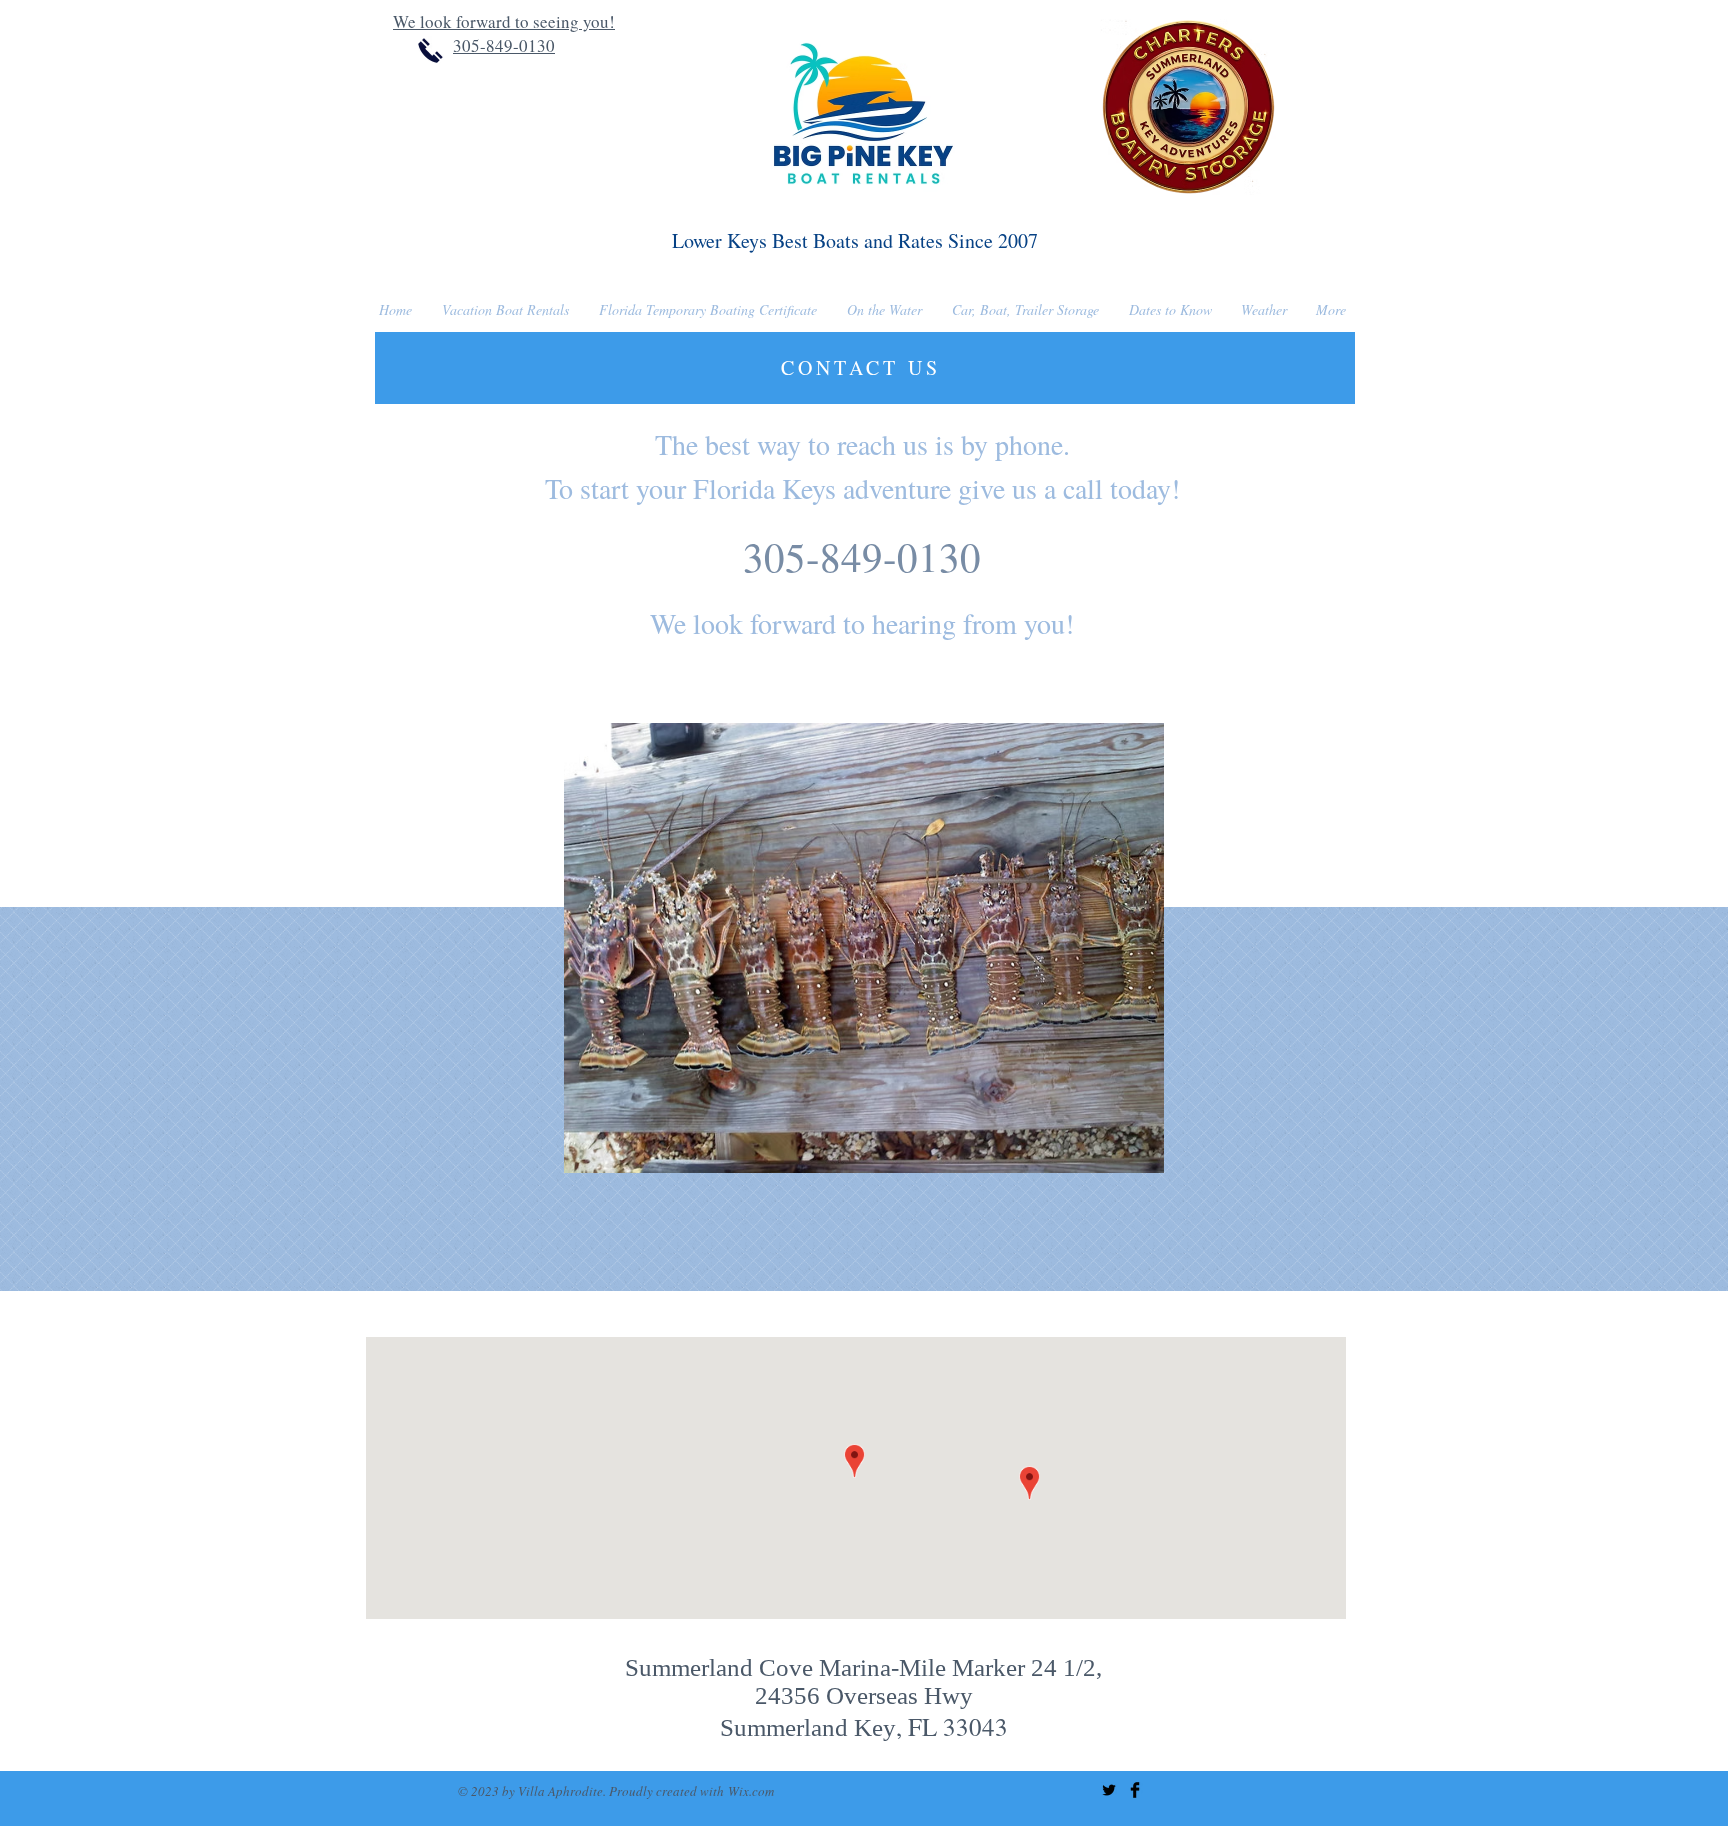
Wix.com (751, 1791)
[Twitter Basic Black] (1109, 1790)
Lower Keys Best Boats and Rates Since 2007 (855, 240)
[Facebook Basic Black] (1135, 1790)
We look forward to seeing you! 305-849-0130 (504, 33)
